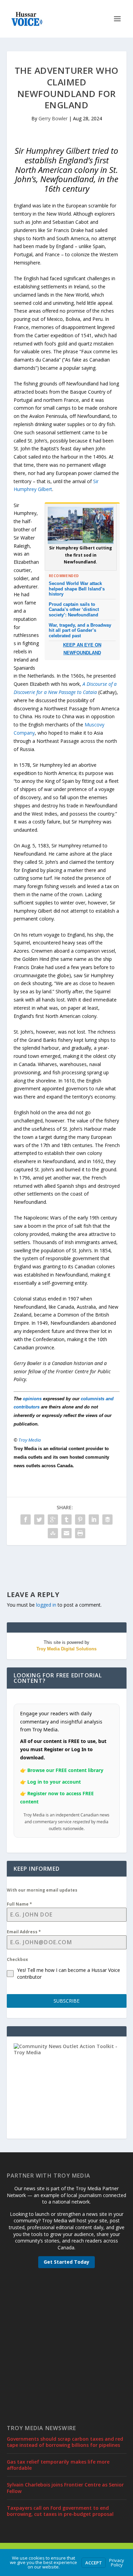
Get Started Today (66, 2262)
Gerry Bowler (53, 118)
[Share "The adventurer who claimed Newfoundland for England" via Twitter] (39, 1519)
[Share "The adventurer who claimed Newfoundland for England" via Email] (66, 1533)
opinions (32, 1399)
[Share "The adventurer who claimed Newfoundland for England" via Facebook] (26, 1519)
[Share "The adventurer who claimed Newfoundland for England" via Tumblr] (66, 1519)
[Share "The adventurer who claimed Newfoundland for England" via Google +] (53, 1519)
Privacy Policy (117, 2563)
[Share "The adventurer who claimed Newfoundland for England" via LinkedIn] (94, 1519)
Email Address (24, 1932)
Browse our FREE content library (65, 1770)
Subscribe (66, 2001)
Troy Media (30, 1440)
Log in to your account (54, 1782)
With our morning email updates (42, 1890)
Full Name (19, 1904)
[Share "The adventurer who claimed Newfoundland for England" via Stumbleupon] (53, 1533)
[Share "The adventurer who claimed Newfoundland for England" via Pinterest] (80, 1519)
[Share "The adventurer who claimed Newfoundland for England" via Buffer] (107, 1519)
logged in (46, 1605)
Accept (94, 2563)
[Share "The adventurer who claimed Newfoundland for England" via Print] (80, 1533)
